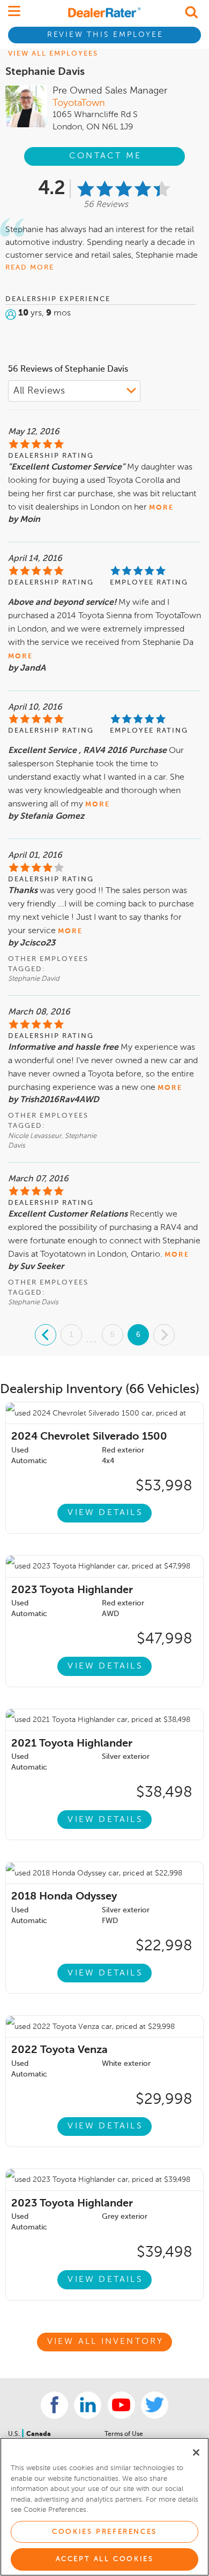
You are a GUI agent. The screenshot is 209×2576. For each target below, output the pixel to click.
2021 (72, 1744)
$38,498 (164, 1793)
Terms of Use (124, 2434)
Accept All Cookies (105, 2559)
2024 (89, 1437)
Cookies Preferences (104, 2532)
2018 (64, 1897)
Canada (39, 2434)
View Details (105, 1513)
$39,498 (165, 2252)
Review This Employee (105, 35)
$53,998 (164, 1486)
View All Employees (53, 54)
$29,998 (164, 2100)
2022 (59, 2050)
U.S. (15, 2434)
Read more (30, 268)
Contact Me (105, 156)
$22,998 (164, 1946)
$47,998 (165, 1639)
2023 (72, 1590)
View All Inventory (106, 2342)
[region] (104, 2507)
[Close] (196, 2452)
